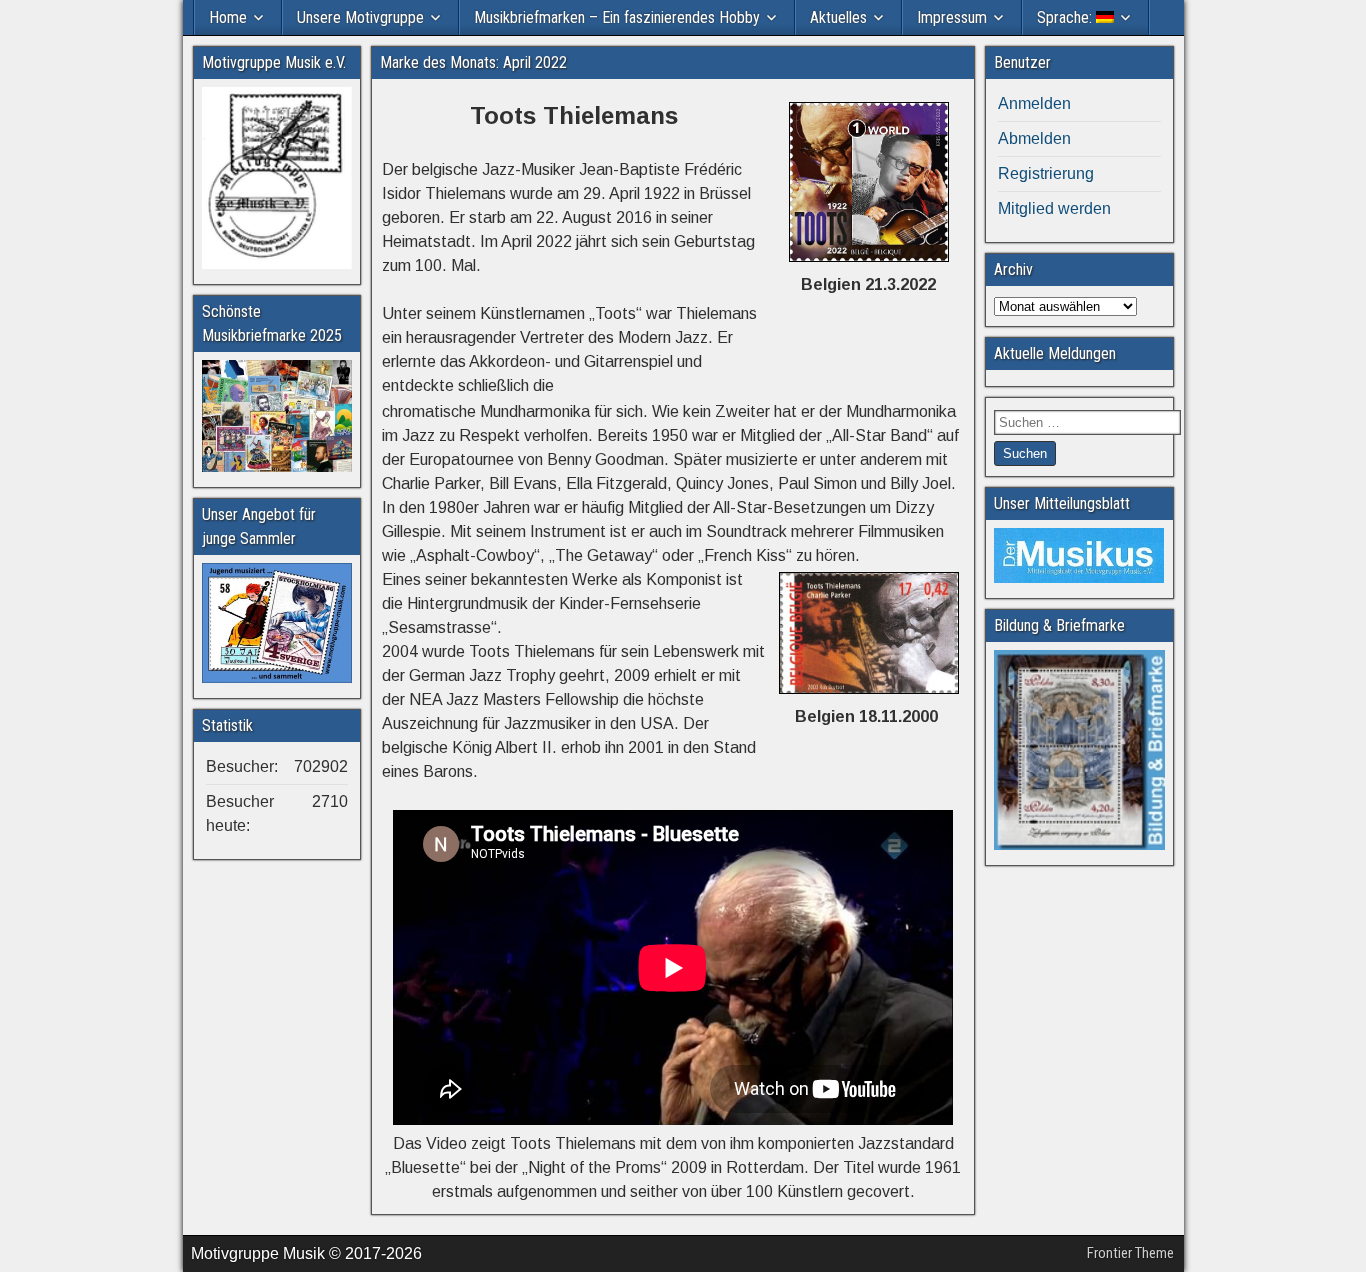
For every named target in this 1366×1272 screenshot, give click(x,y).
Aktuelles (838, 17)
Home (228, 17)
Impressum (952, 17)
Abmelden (1034, 138)
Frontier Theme (1130, 1253)
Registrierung (1046, 173)
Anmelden (1034, 103)
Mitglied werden (1054, 208)
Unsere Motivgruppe (360, 17)
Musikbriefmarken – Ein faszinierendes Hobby (617, 17)
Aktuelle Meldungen (1055, 353)
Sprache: (1066, 17)
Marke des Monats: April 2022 (473, 62)
